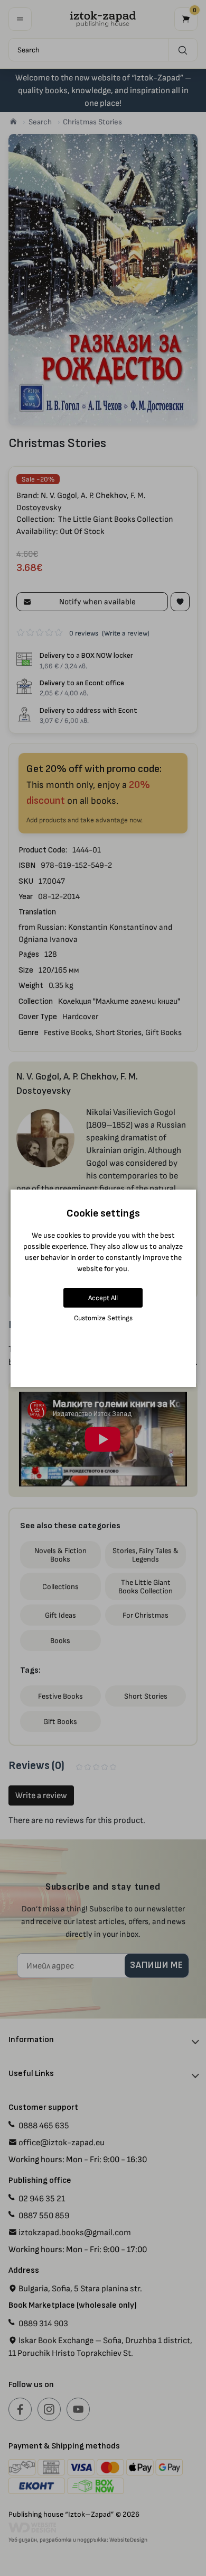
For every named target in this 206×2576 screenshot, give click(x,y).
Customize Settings (103, 1318)
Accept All (103, 1298)
